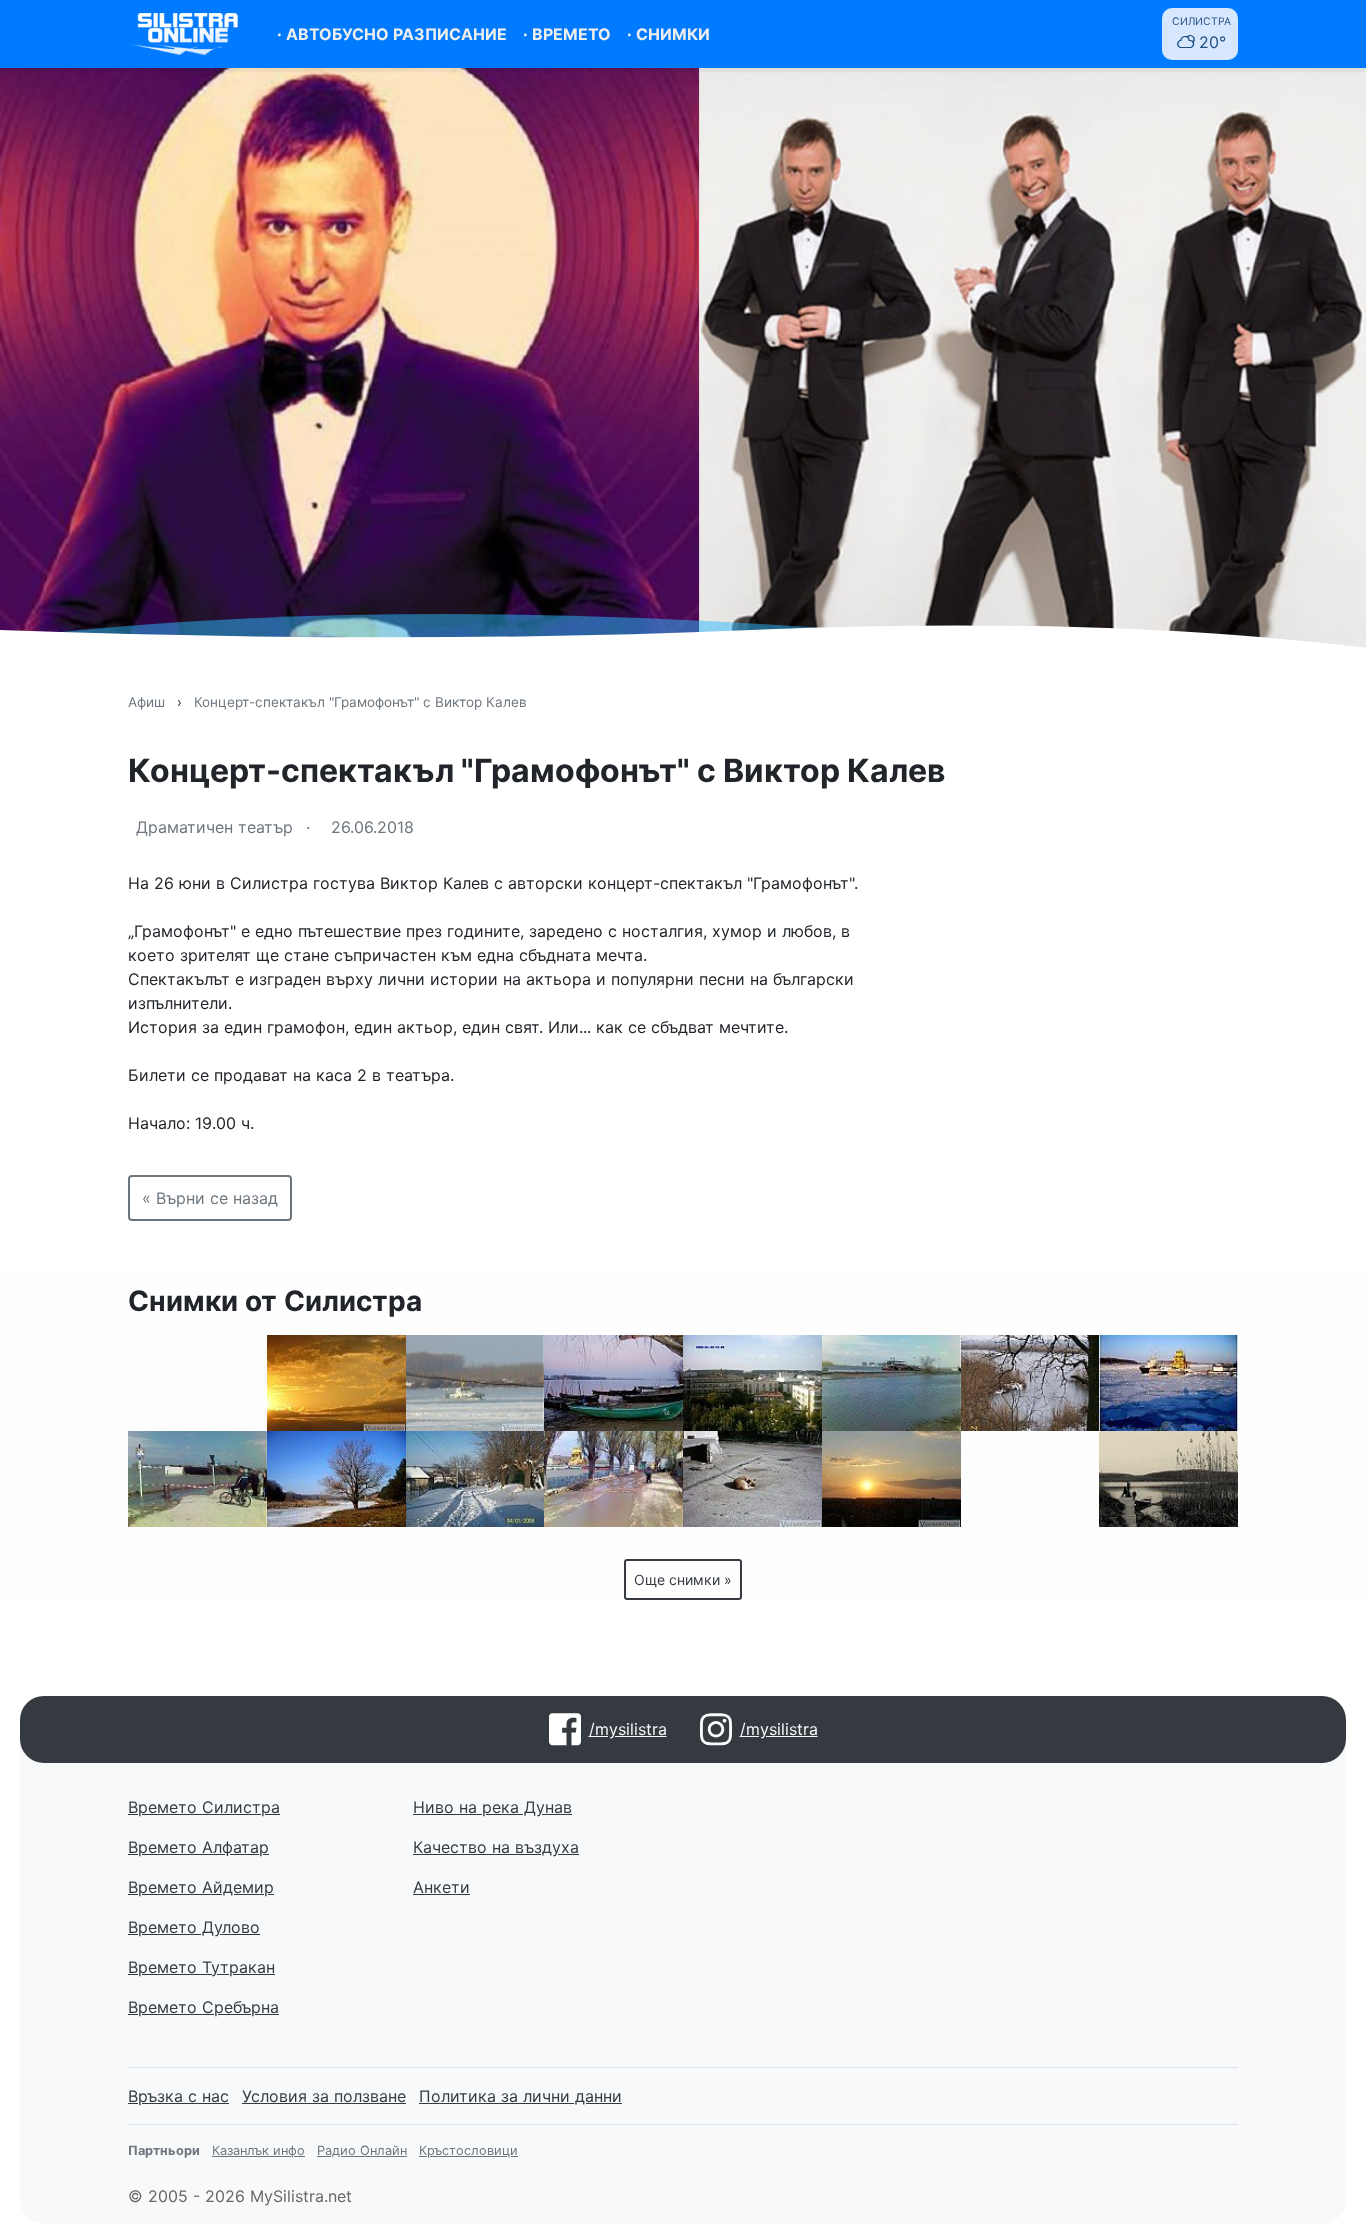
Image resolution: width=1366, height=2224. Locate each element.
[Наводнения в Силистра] (613, 1479)
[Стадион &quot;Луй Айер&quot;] (197, 1383)
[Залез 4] (891, 1479)
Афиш (146, 702)
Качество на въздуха (496, 1847)
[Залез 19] (336, 1383)
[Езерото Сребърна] (1168, 1479)
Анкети (441, 1887)
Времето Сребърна (203, 2007)
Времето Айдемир (201, 1887)
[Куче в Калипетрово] (752, 1479)
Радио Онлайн (362, 2150)
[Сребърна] (1030, 1383)
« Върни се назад (210, 1198)
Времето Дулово (194, 1927)
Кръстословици (468, 2150)
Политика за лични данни (520, 2096)
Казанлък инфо (258, 2150)
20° (1201, 33)
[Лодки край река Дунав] (613, 1383)
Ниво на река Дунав (492, 1807)
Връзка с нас (178, 2096)
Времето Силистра (204, 1807)
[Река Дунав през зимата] (1168, 1383)
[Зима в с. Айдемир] (475, 1479)
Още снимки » (683, 1579)
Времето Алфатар (198, 1847)
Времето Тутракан (201, 1967)
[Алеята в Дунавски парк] (1030, 1479)
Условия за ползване (324, 2096)
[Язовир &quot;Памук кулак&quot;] (336, 1479)
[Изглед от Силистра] (752, 1383)
